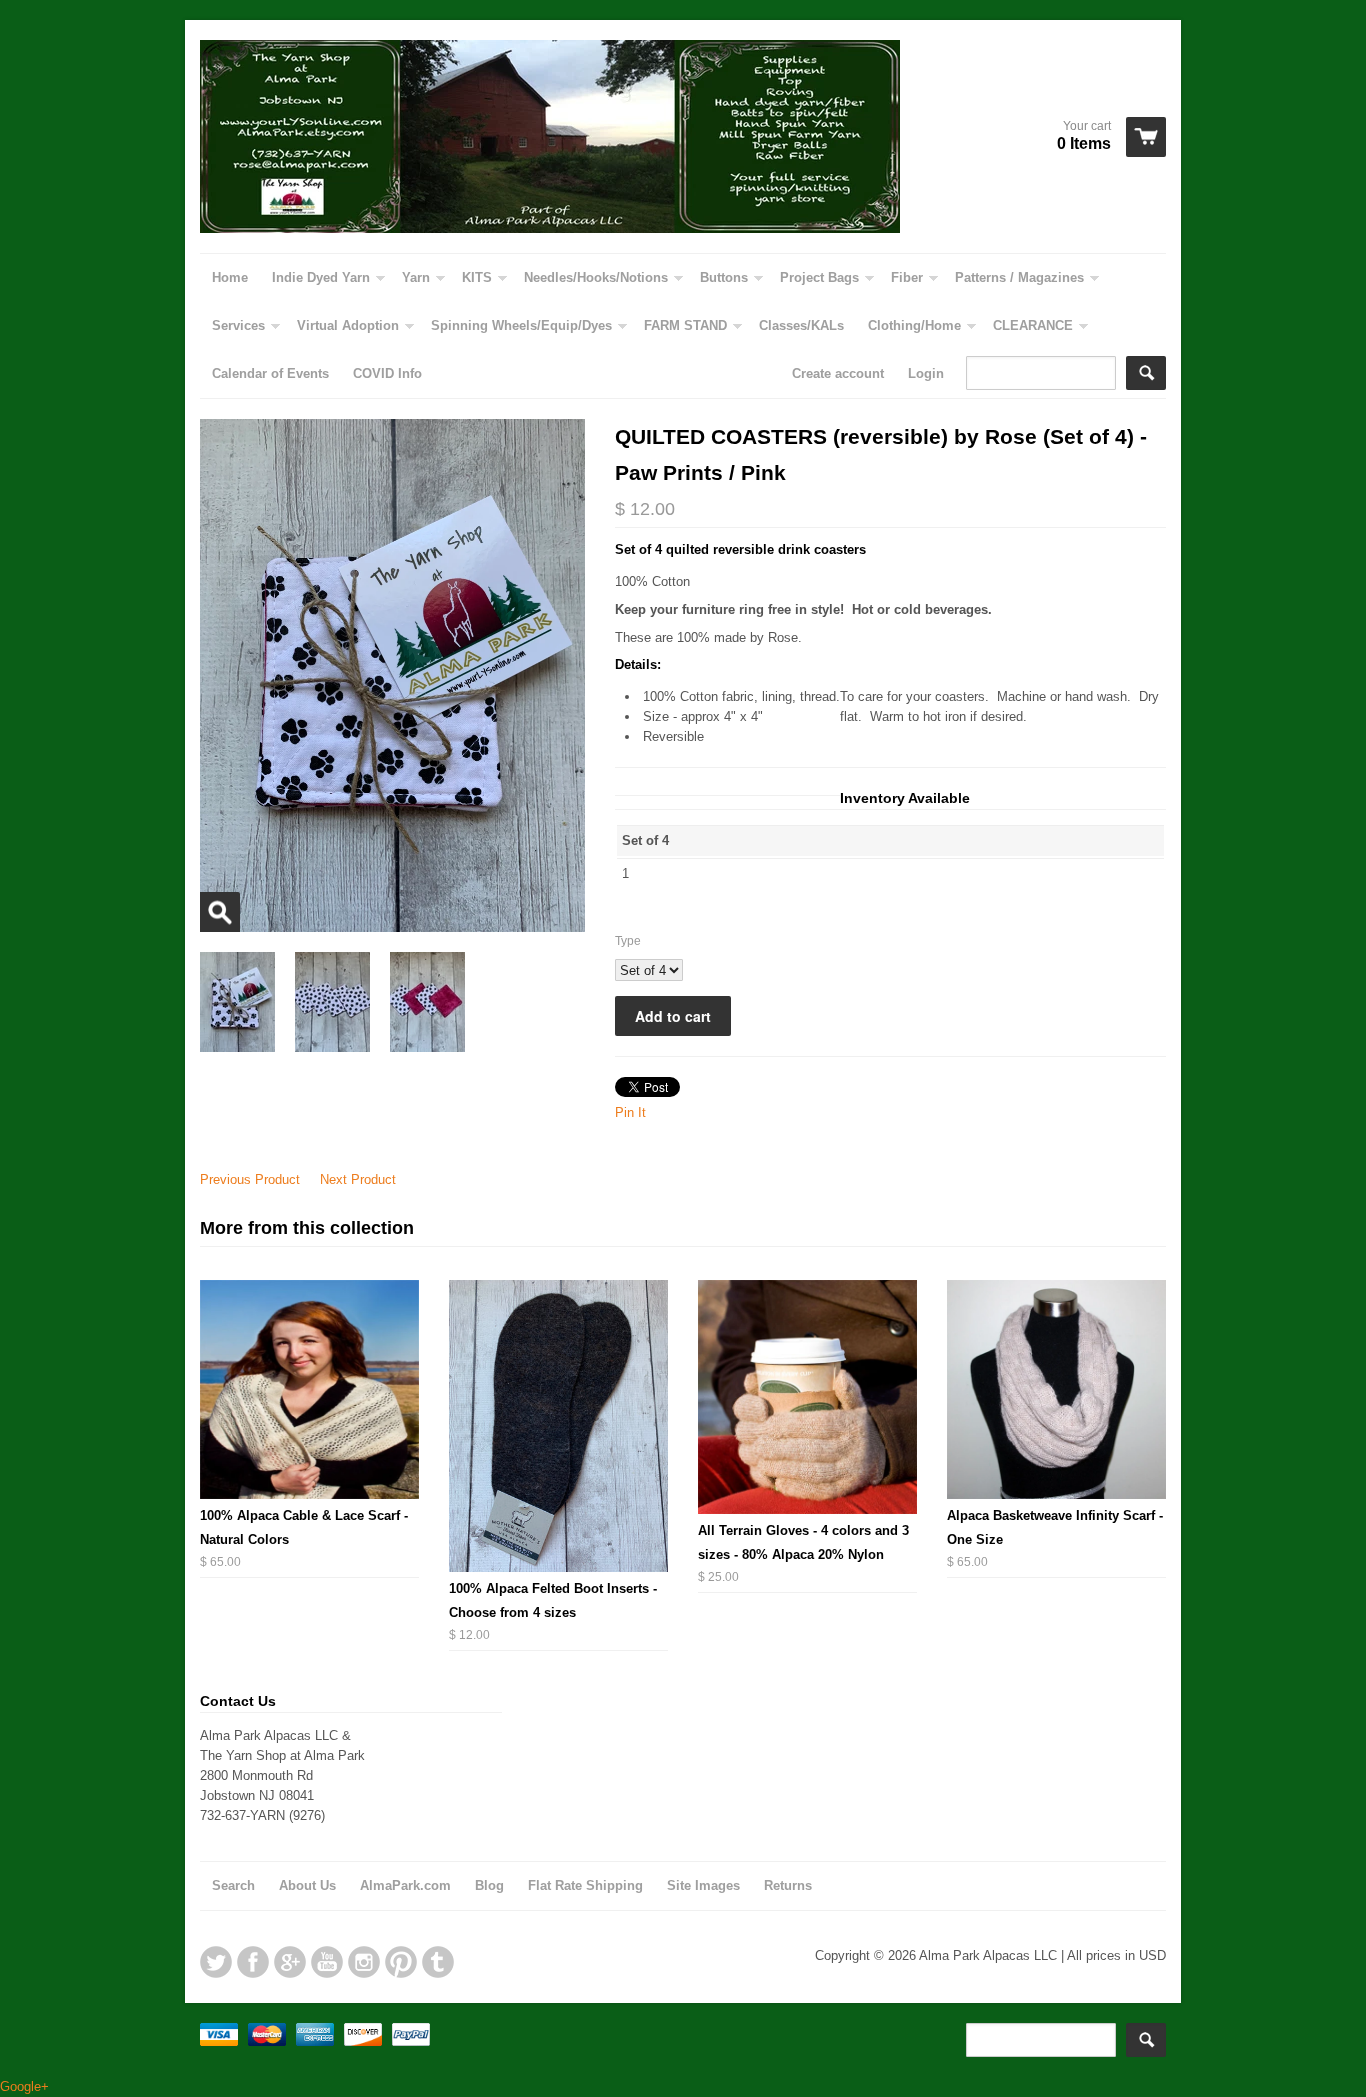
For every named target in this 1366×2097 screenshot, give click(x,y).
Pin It (630, 1112)
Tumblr (438, 1962)
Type (628, 941)
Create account (838, 373)
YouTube (327, 1962)
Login (926, 373)
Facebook (253, 1962)
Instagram (364, 1962)
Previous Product (250, 1179)
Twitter (216, 1962)
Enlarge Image (220, 912)
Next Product (358, 1179)
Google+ (290, 1962)
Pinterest (401, 1962)
